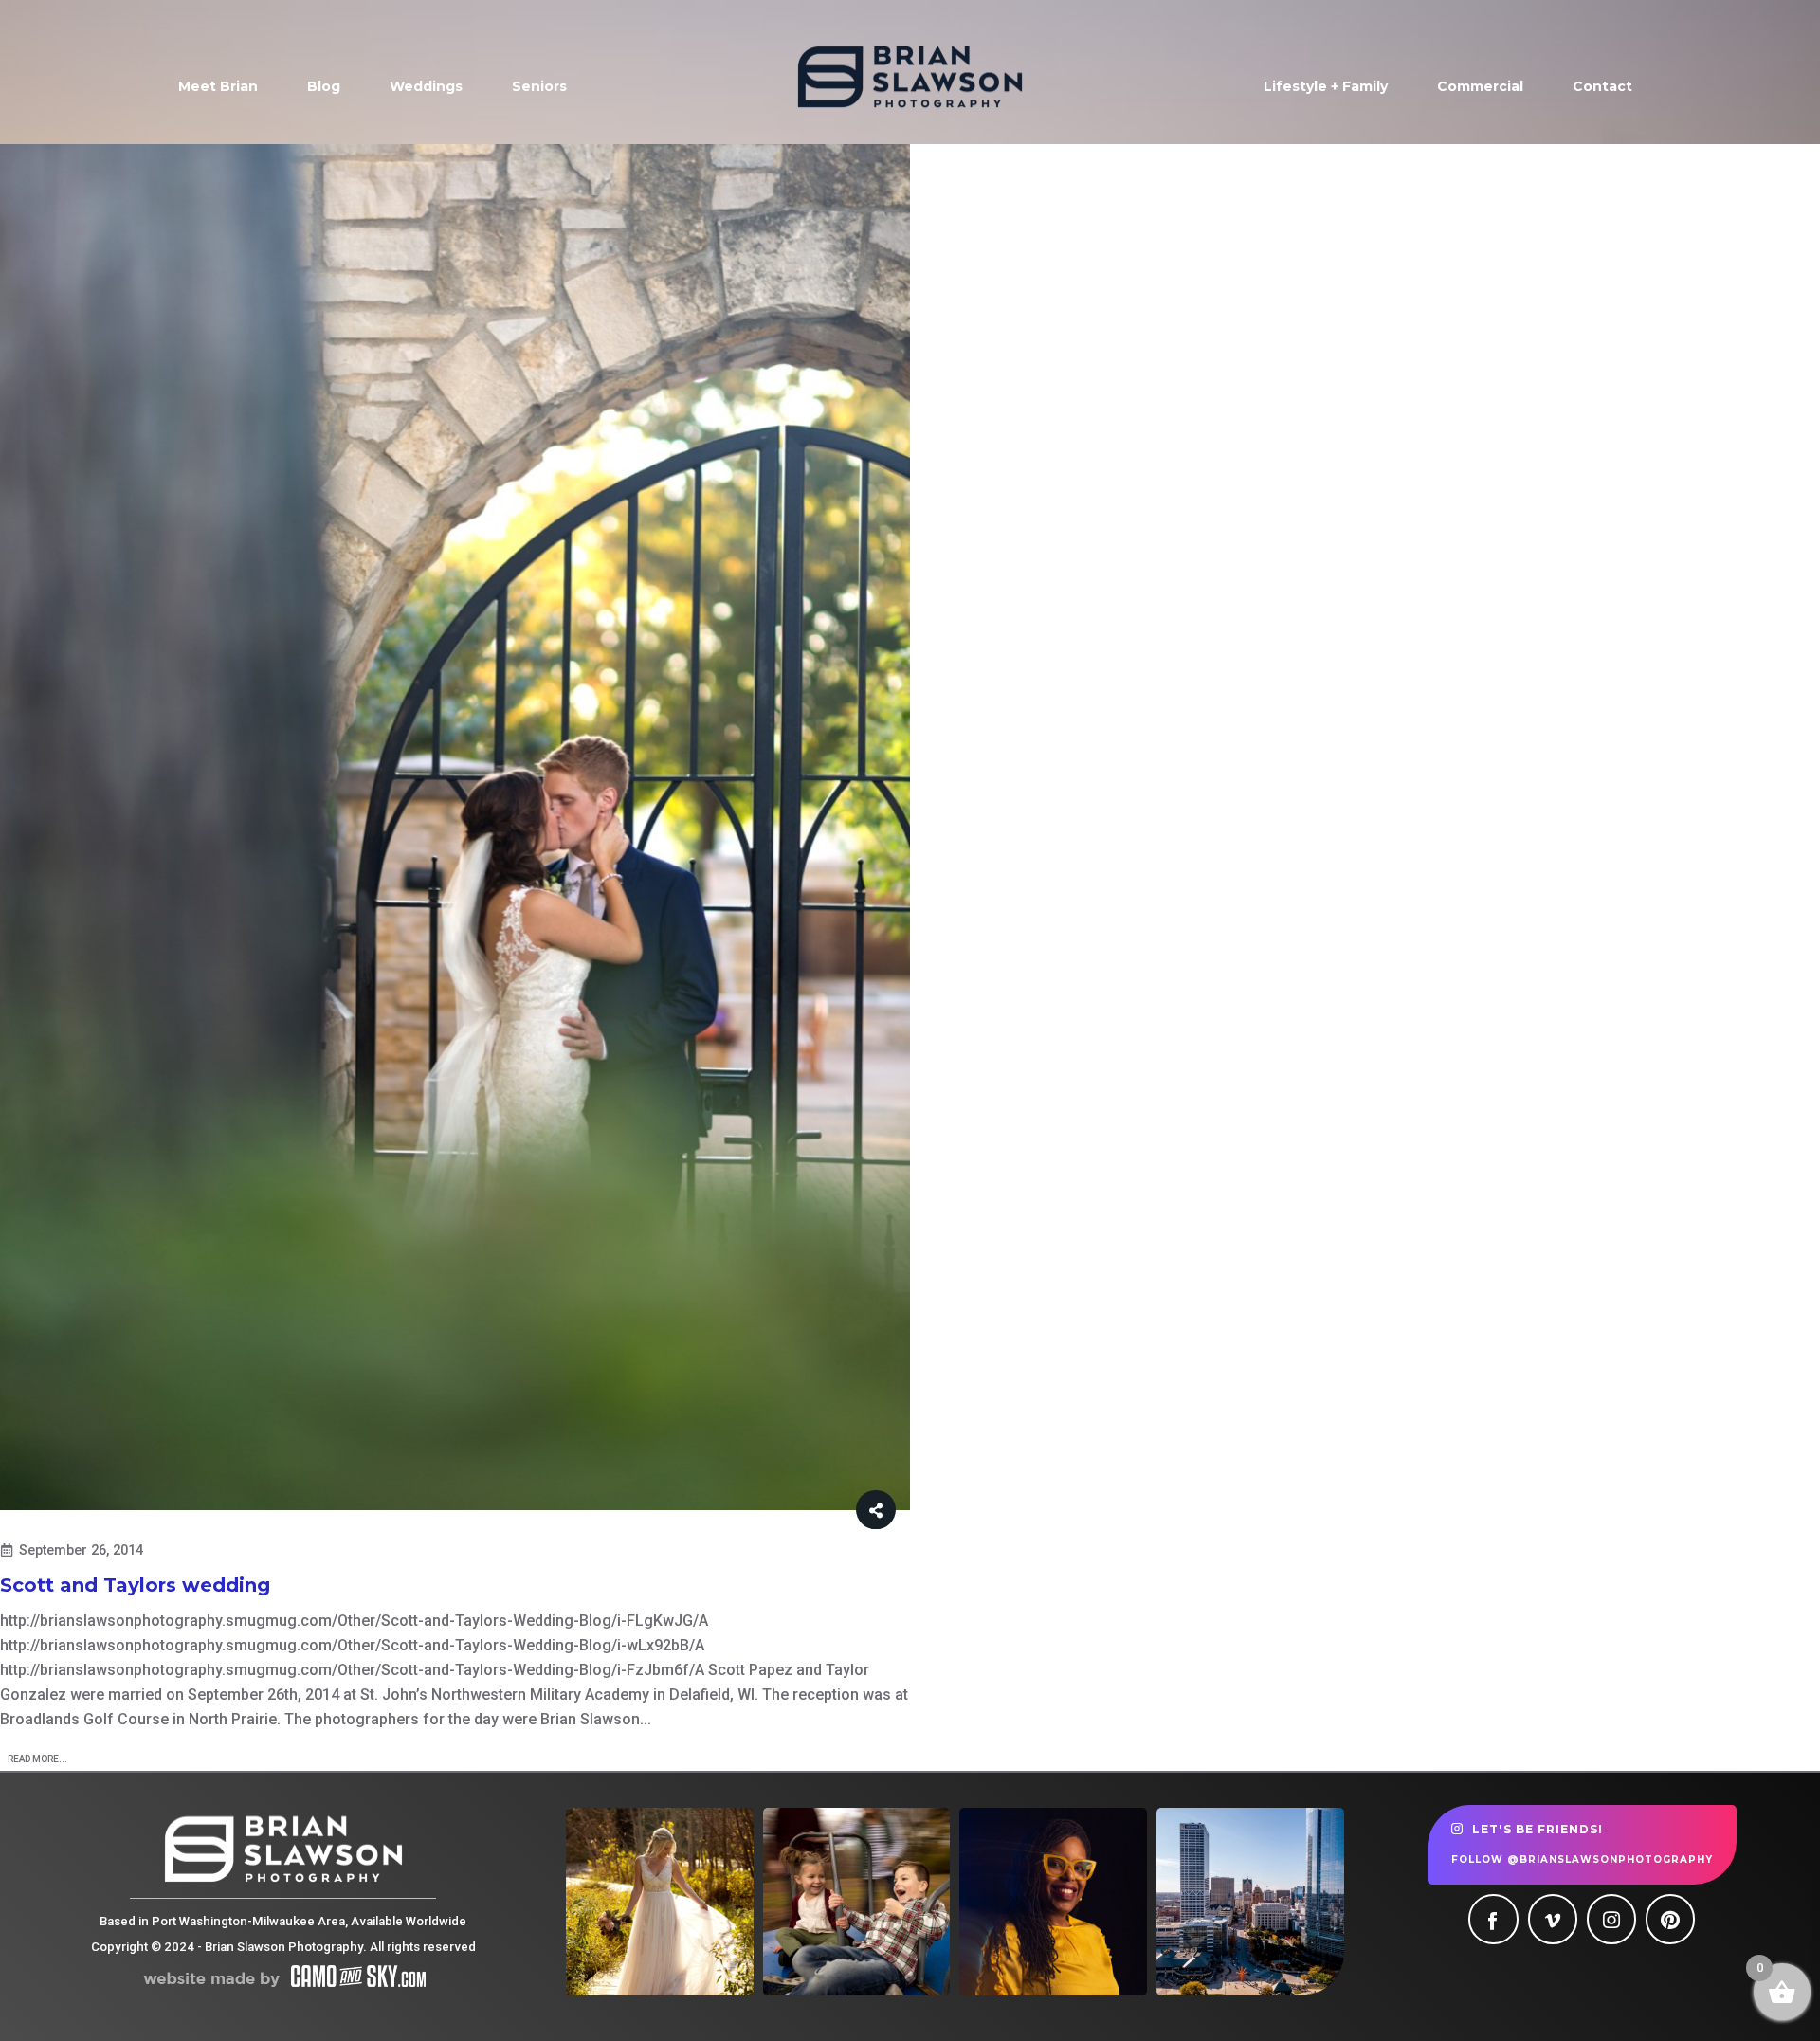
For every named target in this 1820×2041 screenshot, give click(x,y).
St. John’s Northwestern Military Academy (505, 1695)
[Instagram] (1611, 1919)
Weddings (426, 86)
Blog (324, 86)
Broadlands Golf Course (84, 1719)
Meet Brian (218, 86)
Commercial (1480, 86)
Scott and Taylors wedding (135, 1585)
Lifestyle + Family (1326, 86)
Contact (1602, 86)
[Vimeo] (1553, 1919)
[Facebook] (1493, 1919)
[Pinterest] (1670, 1919)
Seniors (539, 86)
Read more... (37, 1759)
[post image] (455, 827)
